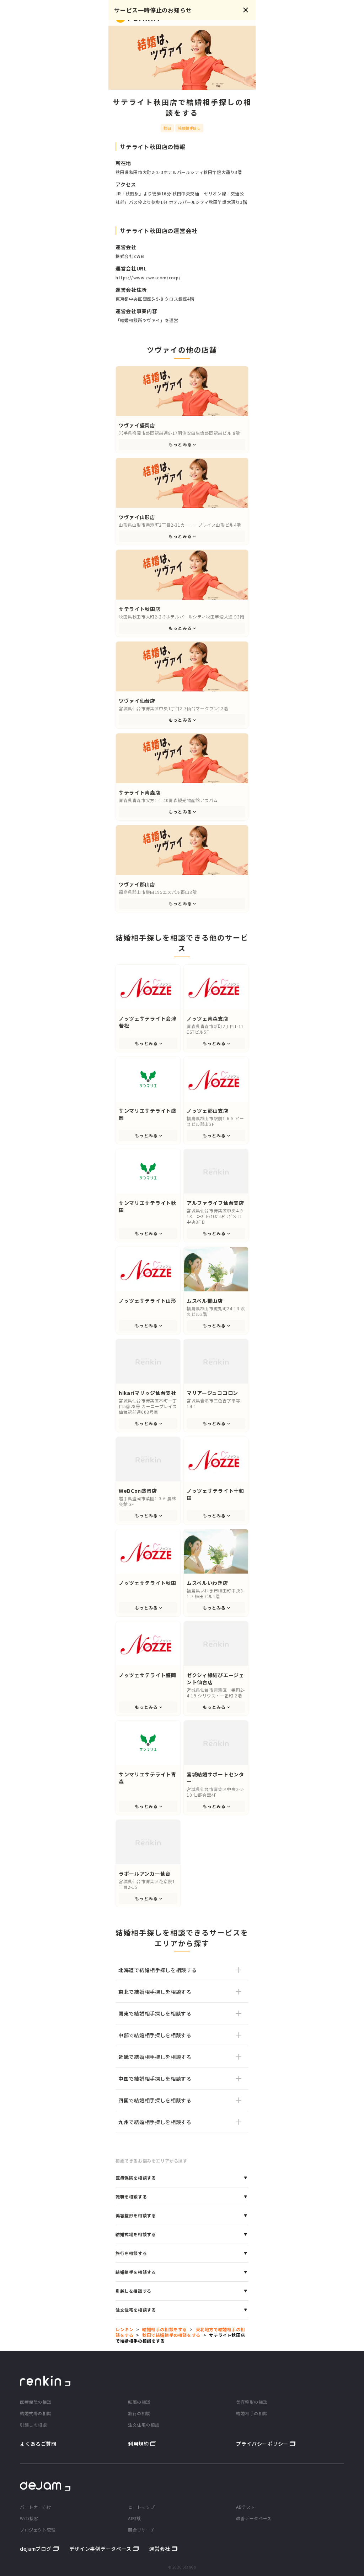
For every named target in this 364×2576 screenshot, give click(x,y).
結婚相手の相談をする (165, 2329)
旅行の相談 (139, 2413)
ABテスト (246, 2507)
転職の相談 (139, 2402)
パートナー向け (36, 2507)
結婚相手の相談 (252, 2413)
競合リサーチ (141, 2530)
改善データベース (254, 2518)
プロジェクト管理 (38, 2530)
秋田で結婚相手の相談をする (171, 2335)
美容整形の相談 (252, 2402)
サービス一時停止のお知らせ (153, 10)
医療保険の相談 (36, 2402)
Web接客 (29, 2518)
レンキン (124, 2329)
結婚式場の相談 (36, 2413)
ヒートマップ (141, 2507)
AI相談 (134, 2518)
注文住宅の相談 (144, 2425)
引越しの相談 (33, 2425)
